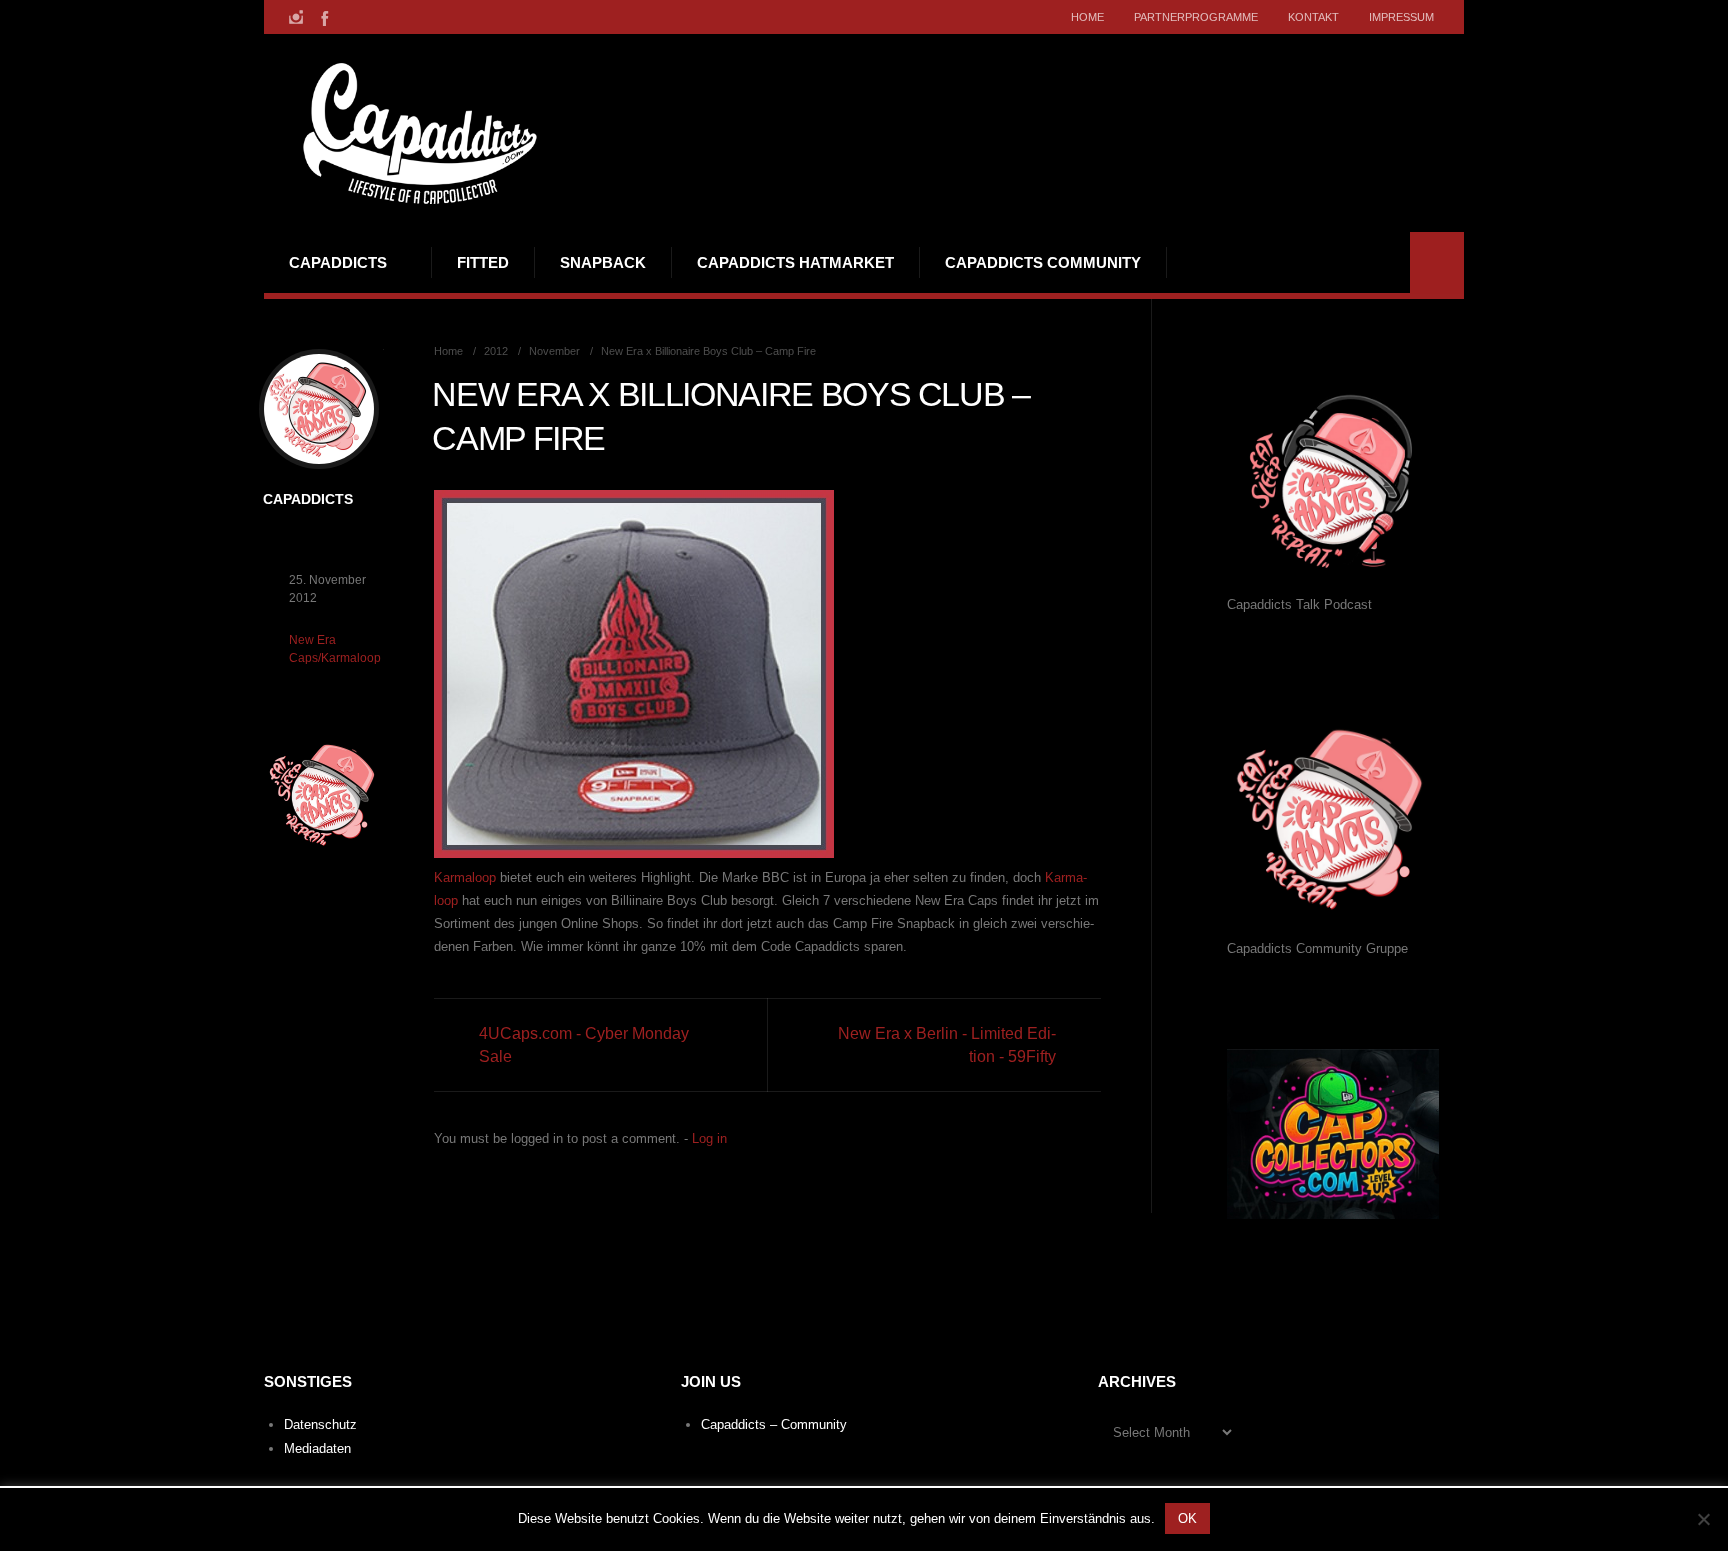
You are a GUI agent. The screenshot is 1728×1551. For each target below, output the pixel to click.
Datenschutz (320, 1424)
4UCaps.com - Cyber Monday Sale (584, 1045)
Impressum (1401, 17)
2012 (496, 351)
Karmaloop (465, 877)
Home (1087, 17)
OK (1187, 1518)
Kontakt (1313, 17)
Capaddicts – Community (774, 1424)
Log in (709, 1138)
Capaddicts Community (1043, 262)
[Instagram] (296, 17)
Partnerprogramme (1196, 17)
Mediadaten (317, 1448)
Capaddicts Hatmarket (795, 262)
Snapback (603, 262)
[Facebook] (323, 17)
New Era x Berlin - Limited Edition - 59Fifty (947, 1045)
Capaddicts (338, 262)
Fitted (483, 262)
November (554, 351)
